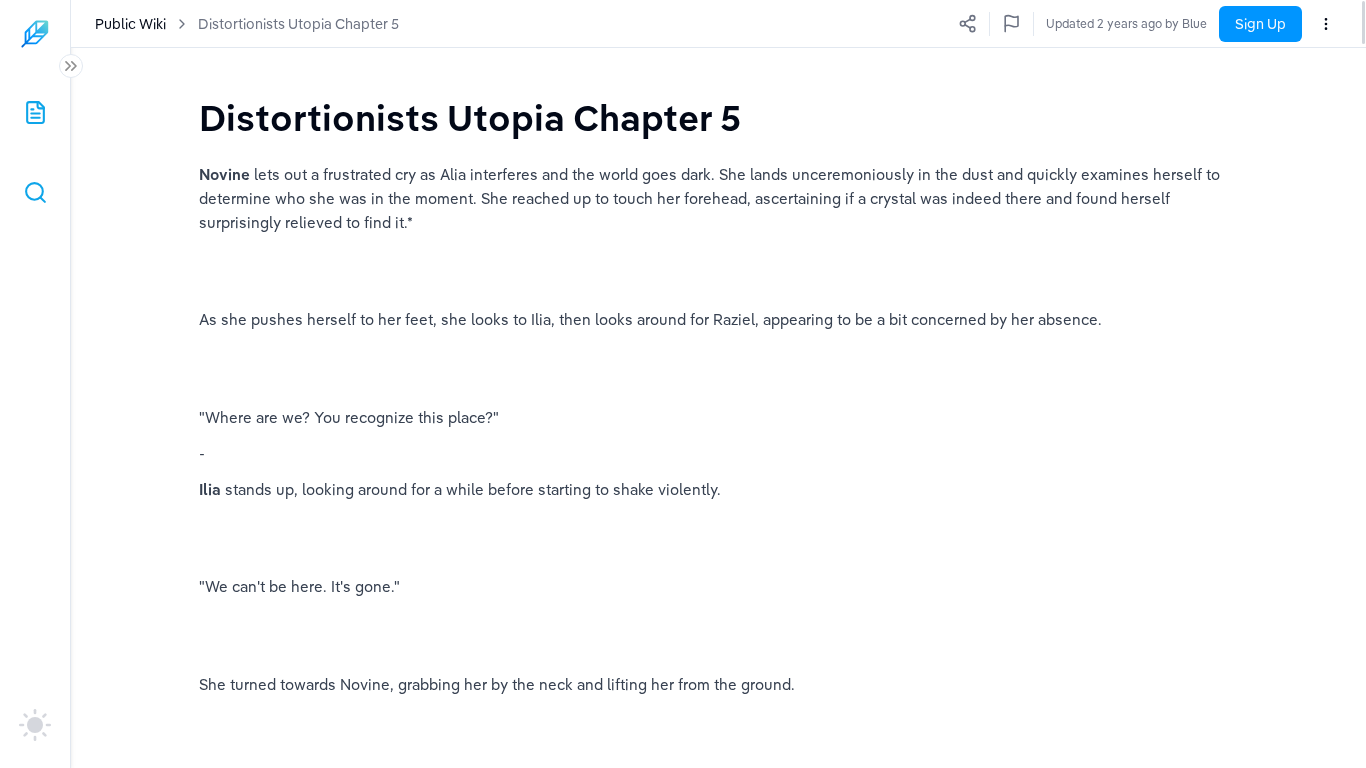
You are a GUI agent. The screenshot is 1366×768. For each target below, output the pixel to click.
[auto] (35, 725)
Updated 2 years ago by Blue (1126, 23)
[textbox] (470, 117)
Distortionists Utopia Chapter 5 (298, 24)
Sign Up (1260, 24)
